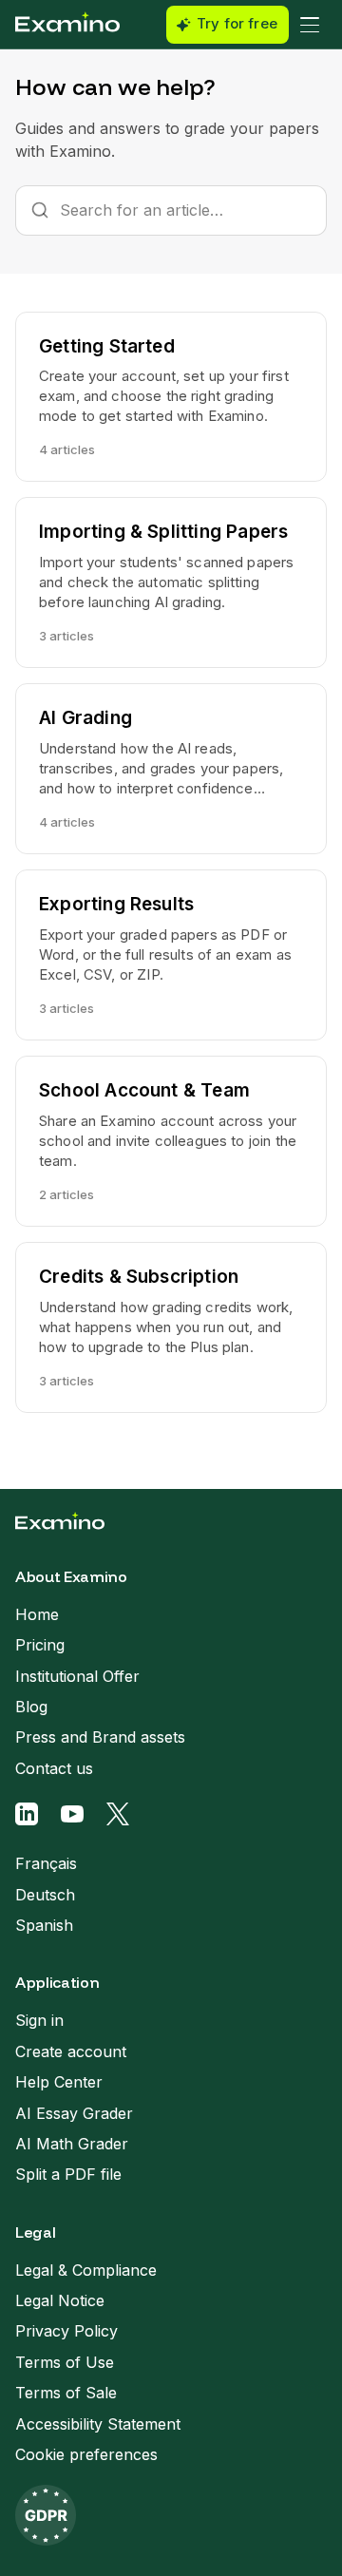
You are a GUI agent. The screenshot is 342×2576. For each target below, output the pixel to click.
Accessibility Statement (98, 2424)
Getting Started (107, 346)
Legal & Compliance (86, 2270)
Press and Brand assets (100, 1737)
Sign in (39, 2020)
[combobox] (171, 210)
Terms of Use (65, 2362)
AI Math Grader (72, 2144)
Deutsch (45, 1895)
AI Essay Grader (74, 2113)
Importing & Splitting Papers (163, 532)
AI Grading (85, 718)
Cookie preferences (86, 2454)
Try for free (237, 24)
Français (46, 1863)
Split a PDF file (68, 2174)
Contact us (54, 1768)
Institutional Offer (77, 1676)
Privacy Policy (66, 2331)
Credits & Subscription (139, 1277)
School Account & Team (144, 1090)
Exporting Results (116, 904)
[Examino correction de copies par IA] (67, 25)
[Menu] (310, 25)
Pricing (40, 1645)
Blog (31, 1707)
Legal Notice (60, 2300)
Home (37, 1614)
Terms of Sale (66, 2393)
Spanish (44, 1925)
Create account (71, 2051)
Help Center (59, 2082)
